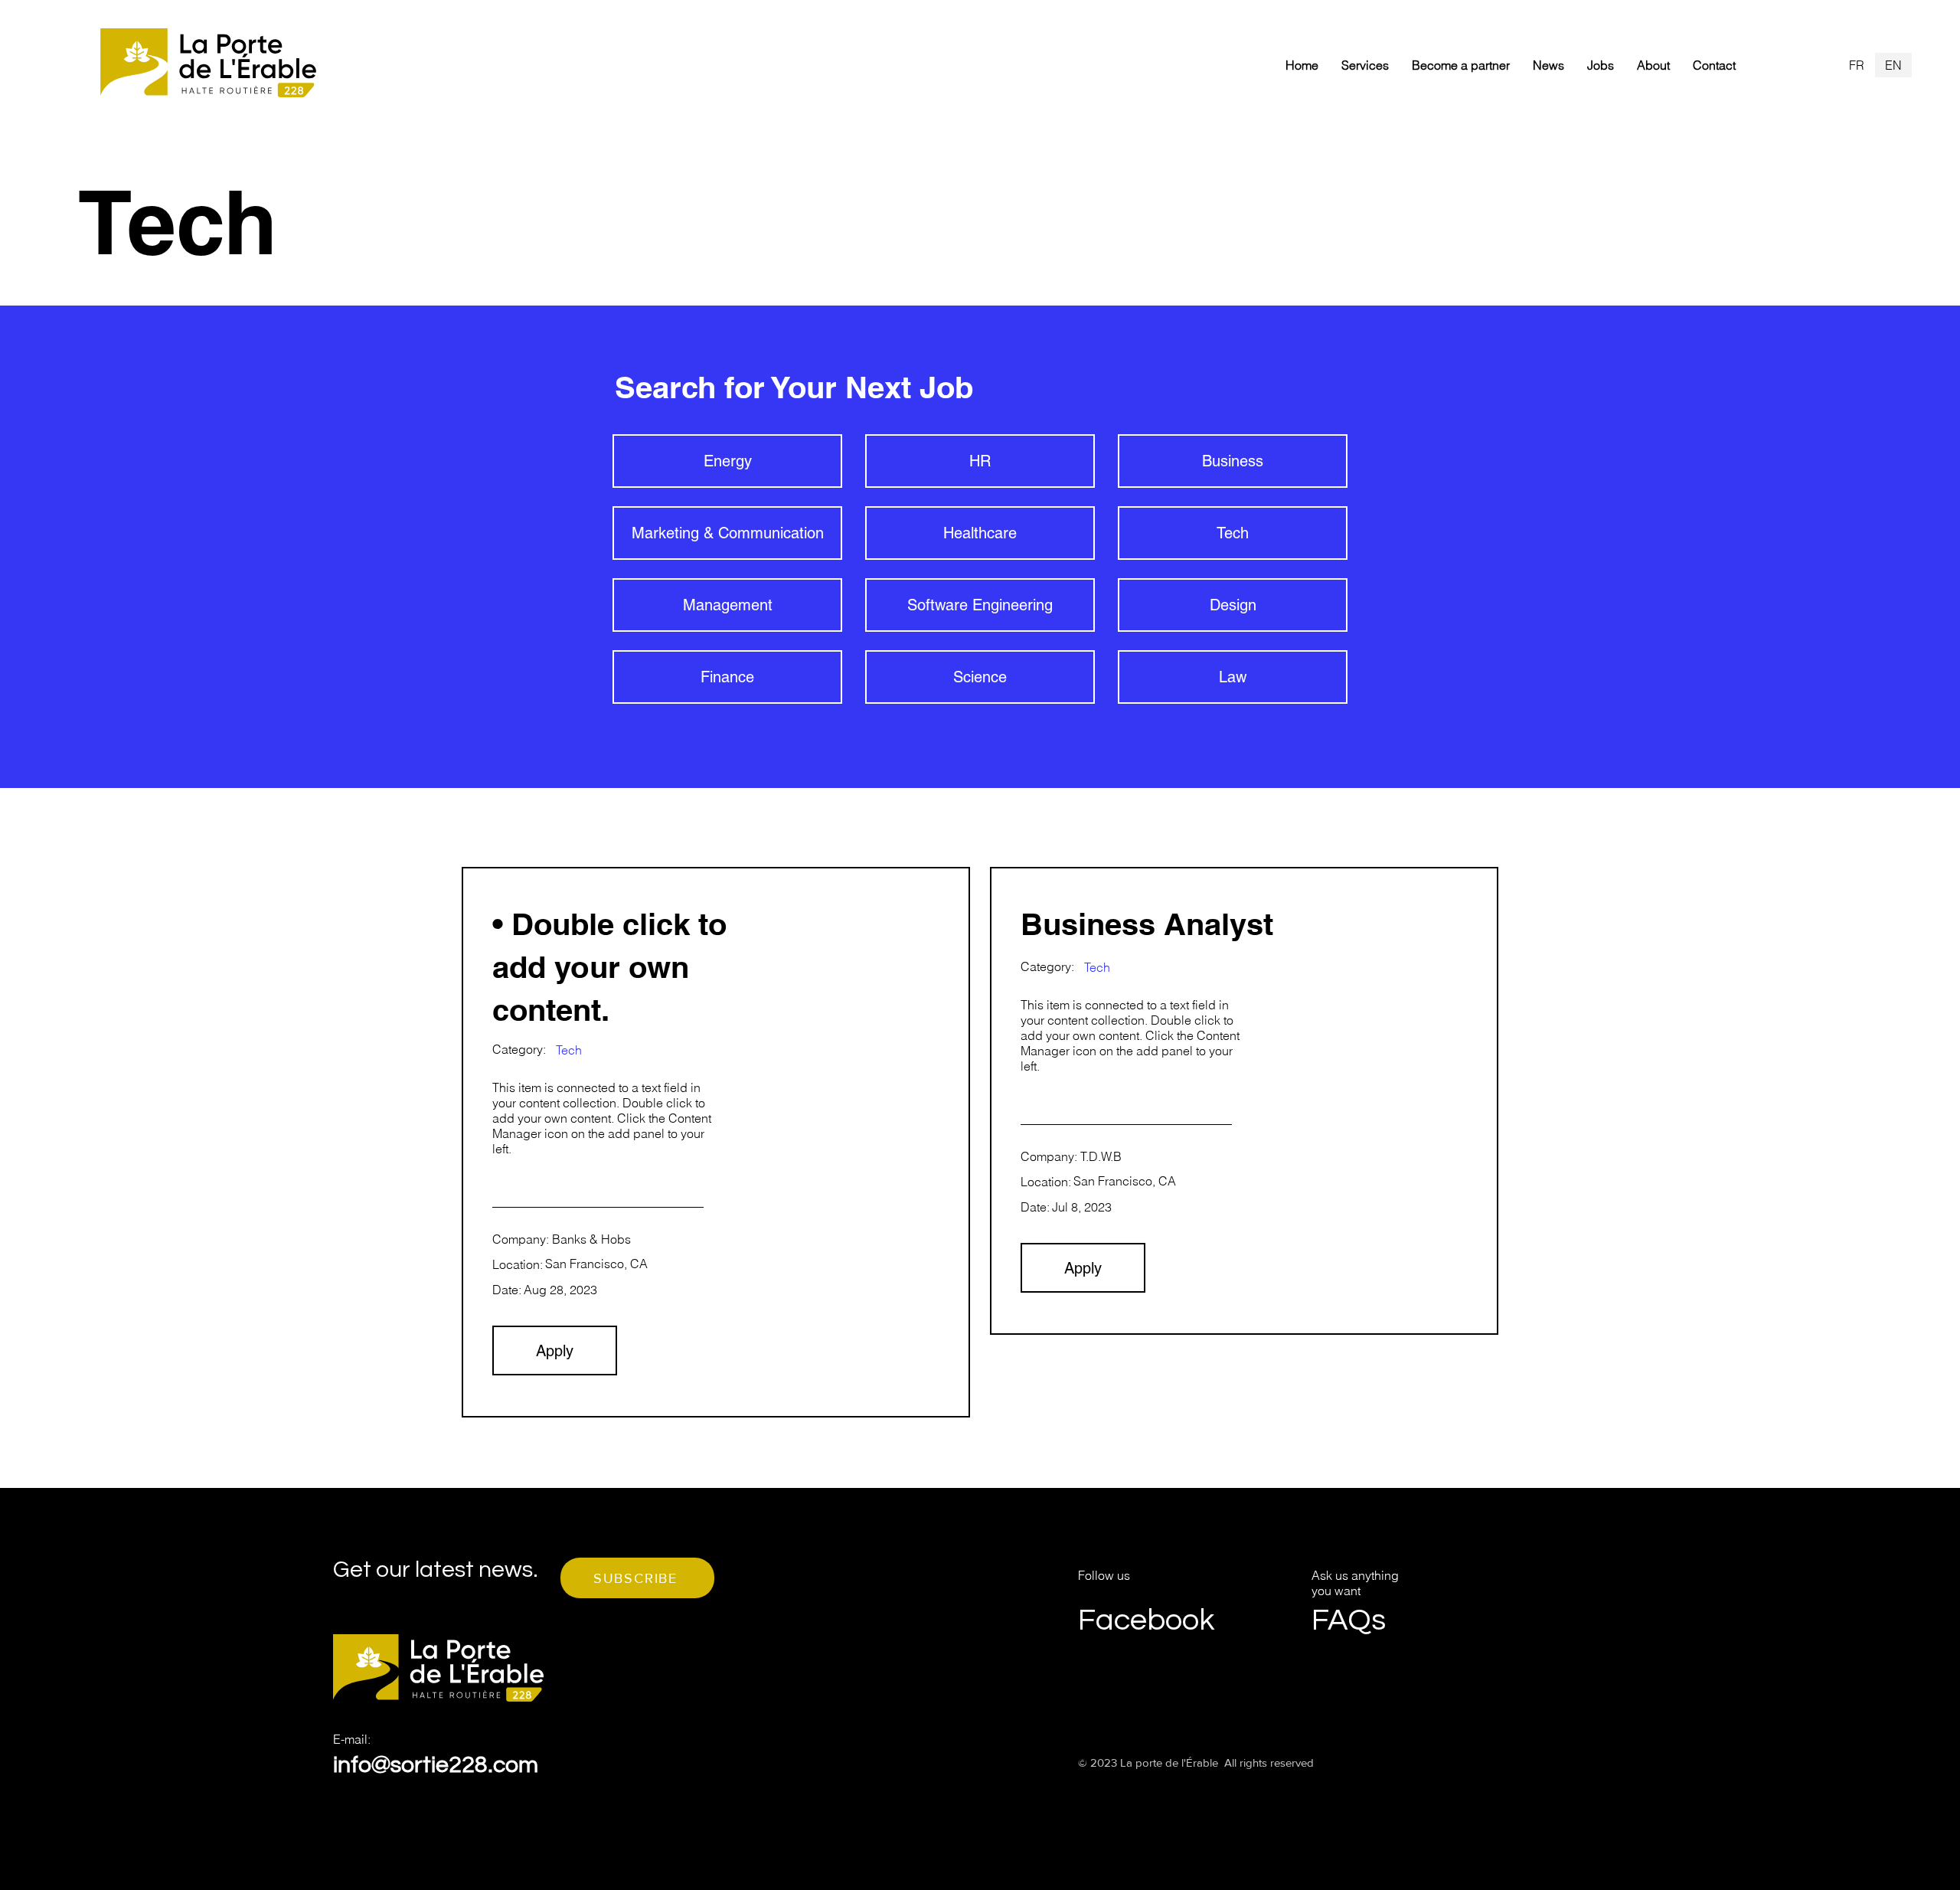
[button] (637, 1578)
